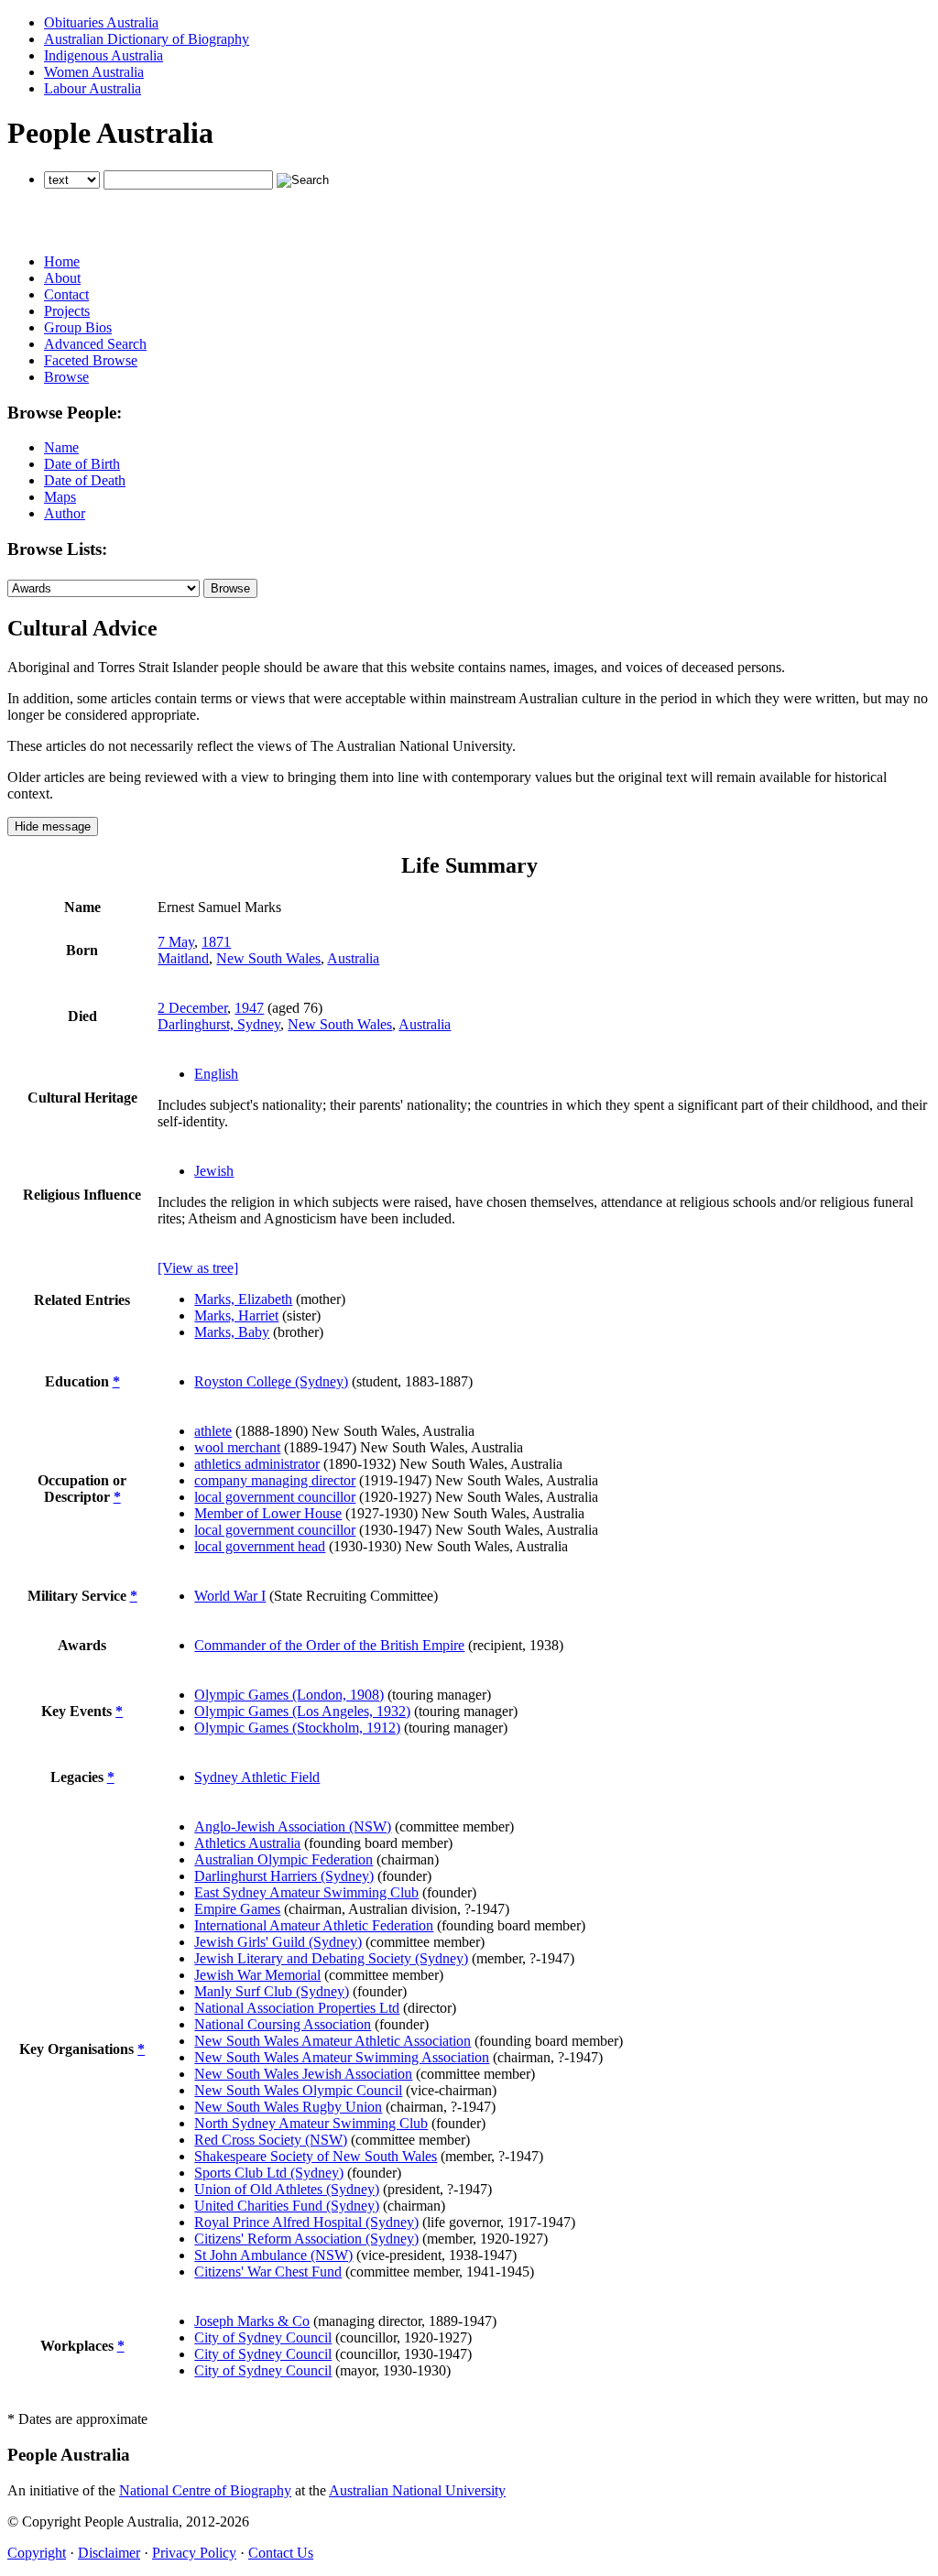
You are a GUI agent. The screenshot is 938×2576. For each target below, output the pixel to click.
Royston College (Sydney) (271, 1381)
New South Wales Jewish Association (303, 2074)
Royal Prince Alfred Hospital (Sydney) (306, 2222)
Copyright (37, 2553)
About (62, 278)
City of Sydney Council (263, 2337)
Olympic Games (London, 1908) (289, 1695)
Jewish (214, 1171)
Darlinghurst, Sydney (219, 1024)
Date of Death (85, 480)
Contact (66, 294)
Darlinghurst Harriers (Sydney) (284, 1876)
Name (61, 447)
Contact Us (281, 2553)
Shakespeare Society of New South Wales (316, 2156)
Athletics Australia (247, 1843)
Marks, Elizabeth (243, 1299)
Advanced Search (95, 344)
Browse (66, 377)
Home (62, 261)
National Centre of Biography (205, 2490)
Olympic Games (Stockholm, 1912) (297, 1728)
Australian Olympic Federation (284, 1859)
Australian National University (417, 2490)
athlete (213, 1431)
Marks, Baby (232, 1332)
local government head (260, 1546)
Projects (67, 311)
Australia (353, 958)
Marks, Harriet (236, 1315)
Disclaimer (109, 2553)
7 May (176, 942)
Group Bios (78, 327)
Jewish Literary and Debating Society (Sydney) (331, 1958)
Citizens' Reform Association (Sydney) (306, 2239)
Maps (60, 497)
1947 (249, 1008)
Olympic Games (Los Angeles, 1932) (302, 1711)
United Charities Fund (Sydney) (287, 2206)
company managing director (275, 1480)
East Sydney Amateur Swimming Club (306, 1892)
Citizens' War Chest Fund (268, 2272)
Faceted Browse (91, 360)
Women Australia (94, 72)
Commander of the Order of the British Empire (329, 1645)
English (216, 1074)
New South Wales (268, 958)
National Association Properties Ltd (297, 2008)
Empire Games (237, 1909)
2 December (192, 1008)
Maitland (183, 958)
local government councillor (275, 1497)
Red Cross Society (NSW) (271, 2140)
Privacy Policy (194, 2553)
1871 (216, 942)
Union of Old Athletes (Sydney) (287, 2189)
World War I (230, 1596)
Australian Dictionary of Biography (147, 39)
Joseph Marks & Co (252, 2321)
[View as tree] (198, 1268)
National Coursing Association (283, 2024)
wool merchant (237, 1447)
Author (65, 513)
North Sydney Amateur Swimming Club (311, 2123)
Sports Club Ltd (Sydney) (269, 2173)
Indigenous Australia (104, 55)
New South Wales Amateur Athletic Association (333, 2041)
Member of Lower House (268, 1513)
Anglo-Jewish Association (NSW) (293, 1826)
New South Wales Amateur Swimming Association (342, 2057)
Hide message (53, 826)
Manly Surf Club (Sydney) (272, 1991)
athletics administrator (257, 1464)
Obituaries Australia (101, 22)
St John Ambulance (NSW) (273, 2255)
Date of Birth (82, 464)
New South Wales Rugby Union (288, 2107)
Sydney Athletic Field (257, 1777)
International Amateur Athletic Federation (314, 1925)
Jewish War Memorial (257, 1975)
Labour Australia (93, 88)
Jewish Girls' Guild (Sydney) (278, 1942)
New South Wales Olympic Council (298, 2090)
